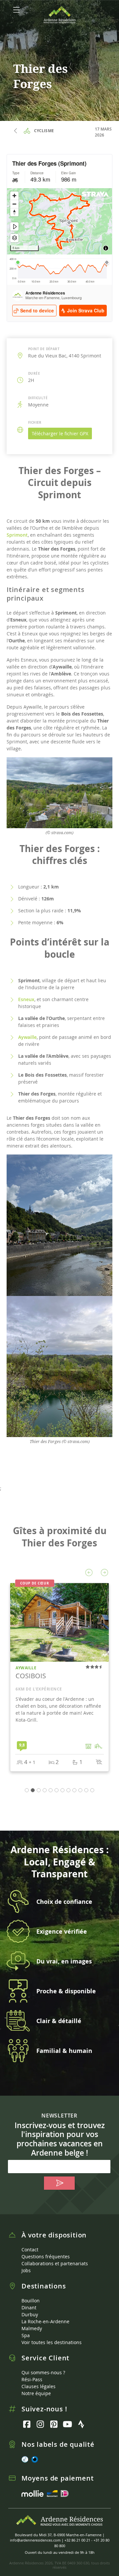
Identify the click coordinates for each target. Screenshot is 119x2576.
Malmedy (32, 2328)
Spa (26, 2335)
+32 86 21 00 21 (77, 2540)
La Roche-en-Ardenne (45, 2321)
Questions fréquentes (46, 2256)
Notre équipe (36, 2393)
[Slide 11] (92, 1790)
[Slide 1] (33, 1790)
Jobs (26, 2270)
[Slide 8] (74, 1790)
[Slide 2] (39, 1790)
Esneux (26, 999)
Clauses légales (39, 2386)
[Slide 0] (27, 1790)
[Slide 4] (51, 1790)
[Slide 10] (86, 1790)
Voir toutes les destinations (52, 2342)
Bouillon (31, 2301)
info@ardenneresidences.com (35, 2540)
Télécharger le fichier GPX (60, 433)
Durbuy (30, 2314)
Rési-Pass (32, 2379)
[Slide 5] (57, 1790)
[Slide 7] (68, 1790)
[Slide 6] (62, 1790)
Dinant (29, 2308)
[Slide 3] (45, 1790)
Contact (30, 2250)
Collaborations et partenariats (55, 2263)
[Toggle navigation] (17, 10)
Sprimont (17, 535)
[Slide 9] (80, 1790)
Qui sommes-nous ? (43, 2372)
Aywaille (27, 1037)
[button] (89, 1573)
